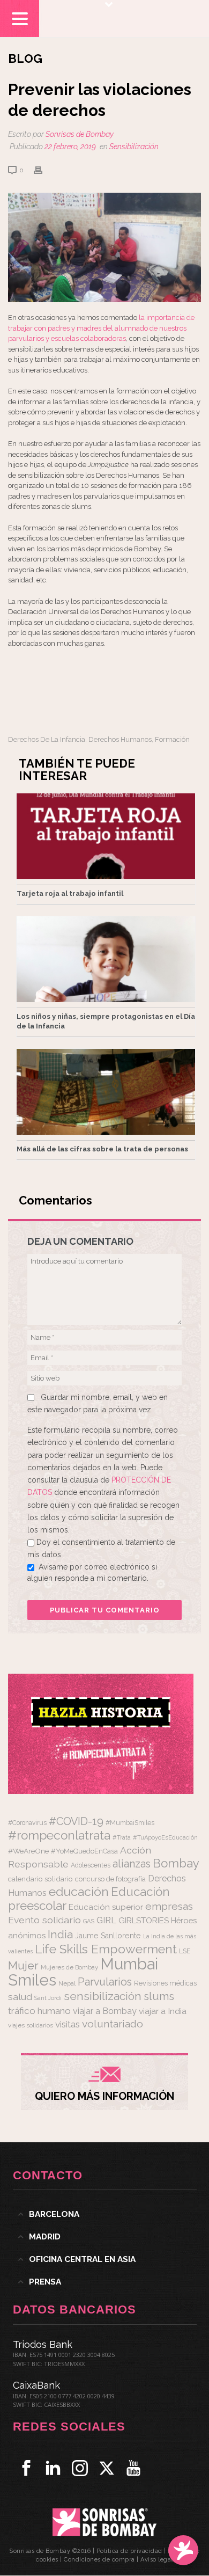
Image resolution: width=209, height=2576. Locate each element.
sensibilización (103, 1996)
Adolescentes (91, 1865)
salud (20, 1997)
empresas (169, 1906)
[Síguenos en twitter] (107, 2468)
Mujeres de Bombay (69, 1967)
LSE (185, 1951)
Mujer (23, 1965)
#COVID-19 (76, 1821)
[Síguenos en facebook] (26, 2468)
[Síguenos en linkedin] (53, 2468)
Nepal (67, 1983)
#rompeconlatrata (59, 1835)
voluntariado (113, 2024)
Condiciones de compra (99, 2560)
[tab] (105, 2214)
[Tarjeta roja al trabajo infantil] (106, 836)
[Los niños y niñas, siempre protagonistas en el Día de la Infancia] (106, 959)
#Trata (122, 1838)
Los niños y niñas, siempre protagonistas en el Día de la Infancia (106, 1021)
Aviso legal (157, 2560)
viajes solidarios (31, 2025)
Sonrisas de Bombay (80, 134)
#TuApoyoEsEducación (165, 1838)
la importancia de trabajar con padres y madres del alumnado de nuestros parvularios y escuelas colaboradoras (101, 328)
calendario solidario (40, 1879)
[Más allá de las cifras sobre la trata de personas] (106, 1092)
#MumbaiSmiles (130, 1823)
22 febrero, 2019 (70, 147)
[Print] (43, 170)
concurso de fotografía (110, 1879)
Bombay (176, 1863)
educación (79, 1891)
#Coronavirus (27, 1823)
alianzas (132, 1864)
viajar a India (163, 2011)
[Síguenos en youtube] (133, 2468)
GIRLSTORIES (144, 1921)
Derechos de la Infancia (47, 739)
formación (172, 739)
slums (159, 1996)
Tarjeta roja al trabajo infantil (70, 893)
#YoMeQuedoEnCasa (84, 1851)
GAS (89, 1921)
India (60, 1934)
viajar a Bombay (105, 2011)
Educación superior (106, 1907)
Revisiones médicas (165, 1983)
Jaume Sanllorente (108, 1935)
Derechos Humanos (120, 739)
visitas (68, 2024)
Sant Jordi (48, 1998)
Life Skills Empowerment (106, 1949)
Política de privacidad (129, 2551)
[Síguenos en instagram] (80, 2468)
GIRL (106, 1920)
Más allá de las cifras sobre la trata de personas (102, 1149)
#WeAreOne (28, 1851)
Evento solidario (44, 1920)
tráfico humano (39, 2011)
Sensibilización (134, 147)
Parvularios (105, 1982)
